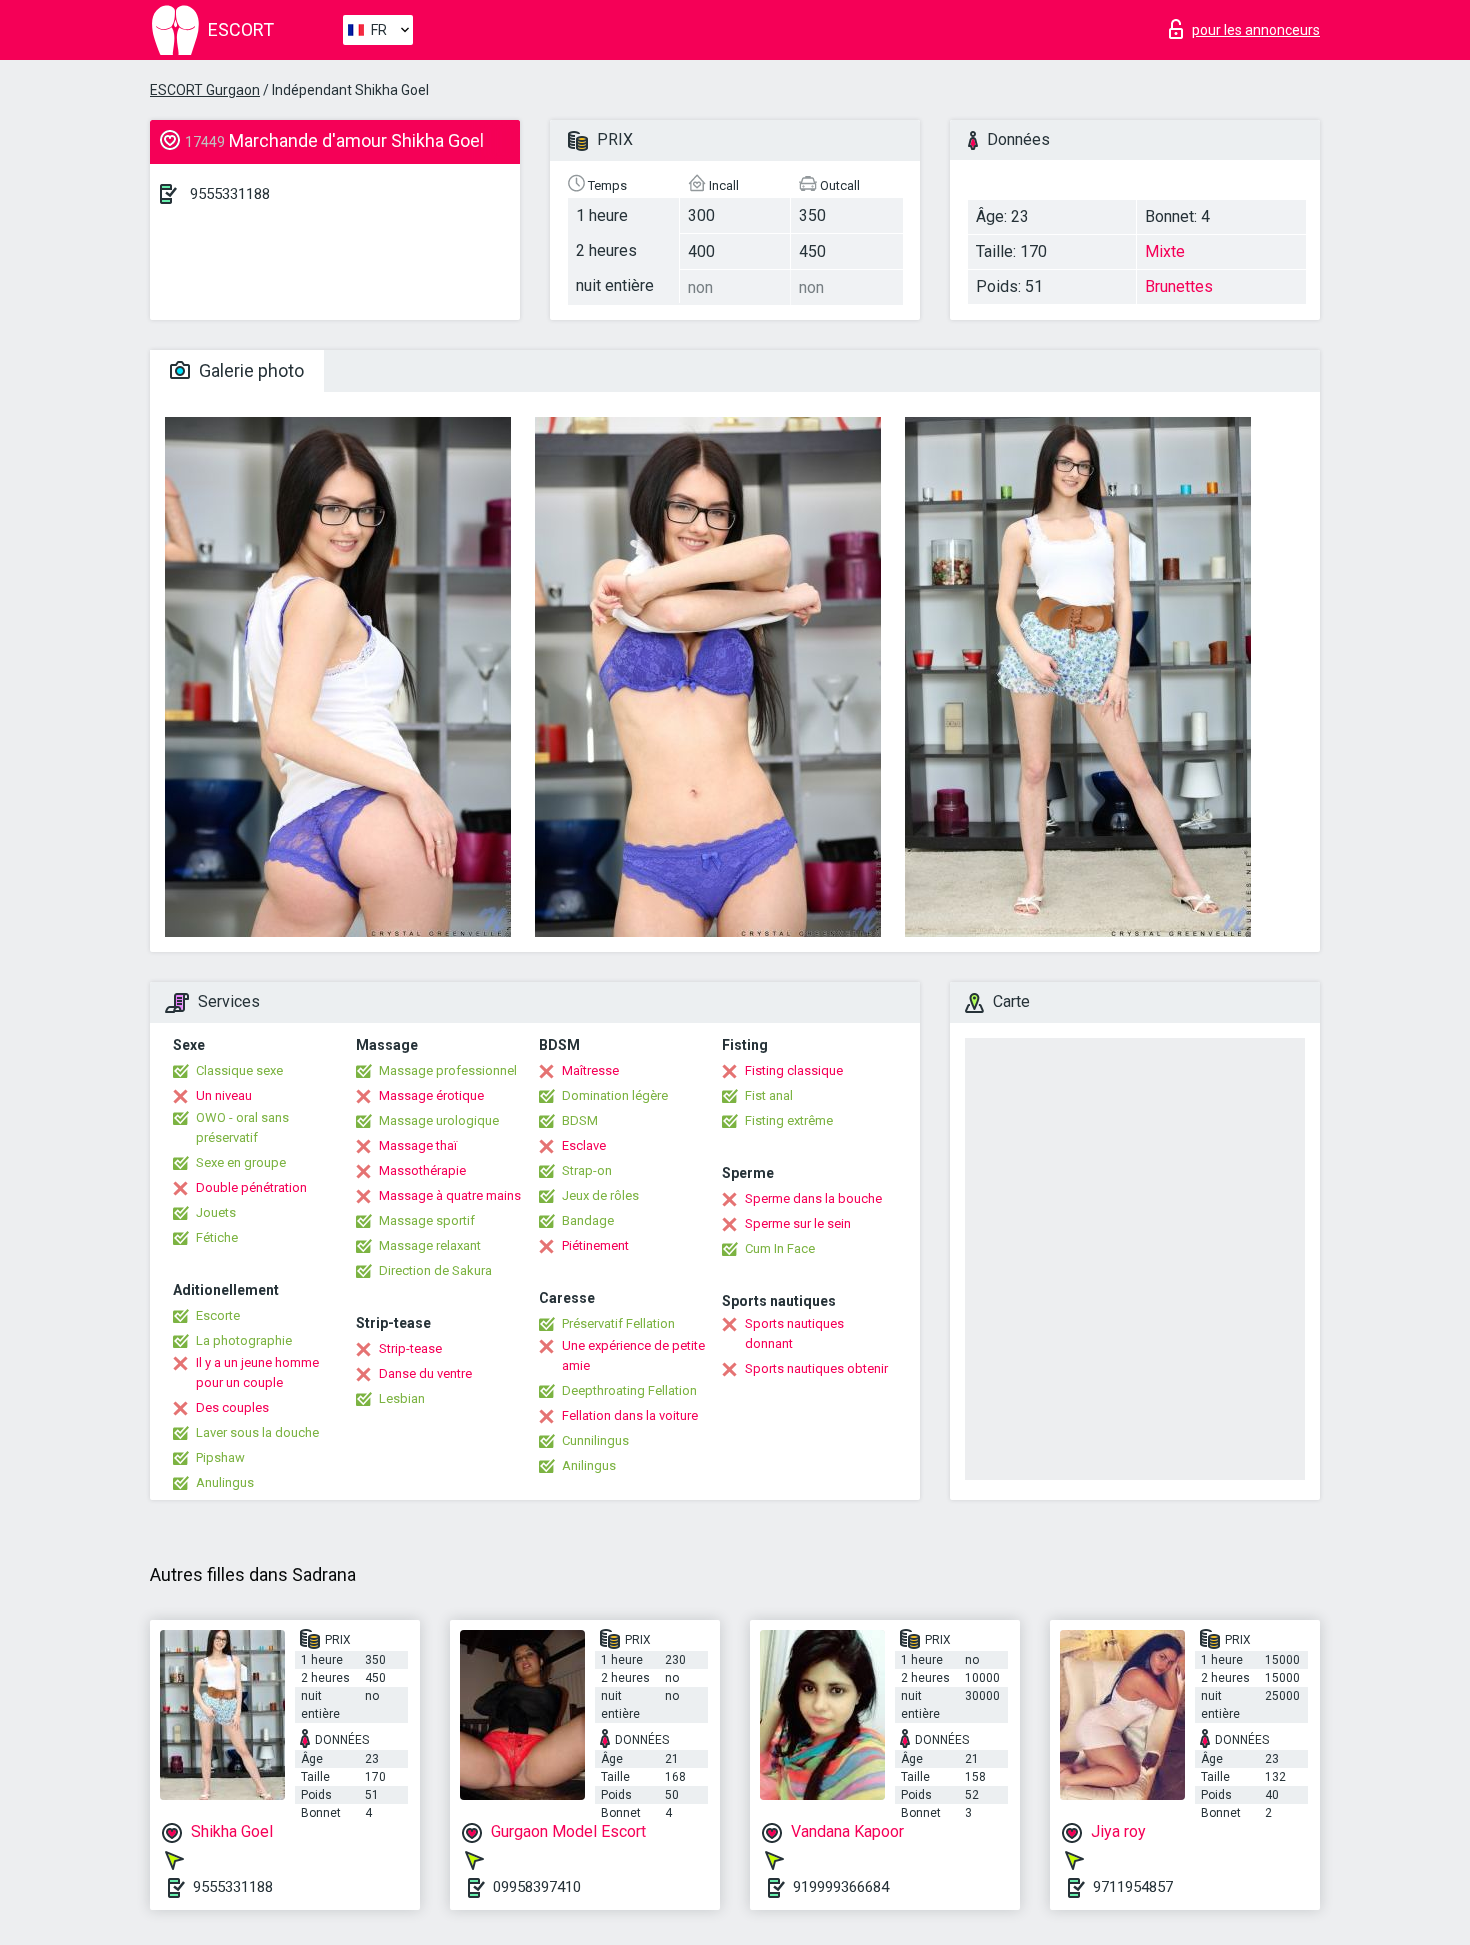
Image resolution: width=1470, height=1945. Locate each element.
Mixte (1165, 251)
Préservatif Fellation (618, 1323)
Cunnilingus (595, 1440)
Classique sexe (239, 1070)
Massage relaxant (430, 1245)
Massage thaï (418, 1145)
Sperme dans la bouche (813, 1198)
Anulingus (225, 1482)
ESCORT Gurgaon (205, 90)
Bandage (588, 1220)
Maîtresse (590, 1070)
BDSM (580, 1120)
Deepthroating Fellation (629, 1390)
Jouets (216, 1212)
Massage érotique (431, 1095)
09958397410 (537, 1887)
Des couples (232, 1407)
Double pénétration (251, 1187)
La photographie (244, 1340)
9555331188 (230, 194)
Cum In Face (780, 1248)
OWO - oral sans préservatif (242, 1127)
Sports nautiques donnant (794, 1333)
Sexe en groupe (241, 1162)
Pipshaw (220, 1457)
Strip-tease (410, 1348)
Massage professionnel (448, 1070)
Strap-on (587, 1170)
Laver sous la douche (257, 1432)
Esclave (584, 1145)
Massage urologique (439, 1120)
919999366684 (841, 1887)
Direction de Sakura (435, 1270)
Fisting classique (794, 1070)
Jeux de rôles (600, 1195)
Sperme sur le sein (798, 1223)
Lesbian (402, 1398)
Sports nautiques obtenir (816, 1368)
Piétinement (595, 1245)
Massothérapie (422, 1170)
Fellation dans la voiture (630, 1415)
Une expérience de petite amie (633, 1355)
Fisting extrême (789, 1120)
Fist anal (769, 1095)
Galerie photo (249, 370)
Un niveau (224, 1095)
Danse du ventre (425, 1373)
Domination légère (615, 1095)
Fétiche (217, 1237)
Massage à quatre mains (450, 1195)
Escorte (218, 1315)
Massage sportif (427, 1220)
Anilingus (589, 1465)
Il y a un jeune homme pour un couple (257, 1372)
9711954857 (1133, 1887)
